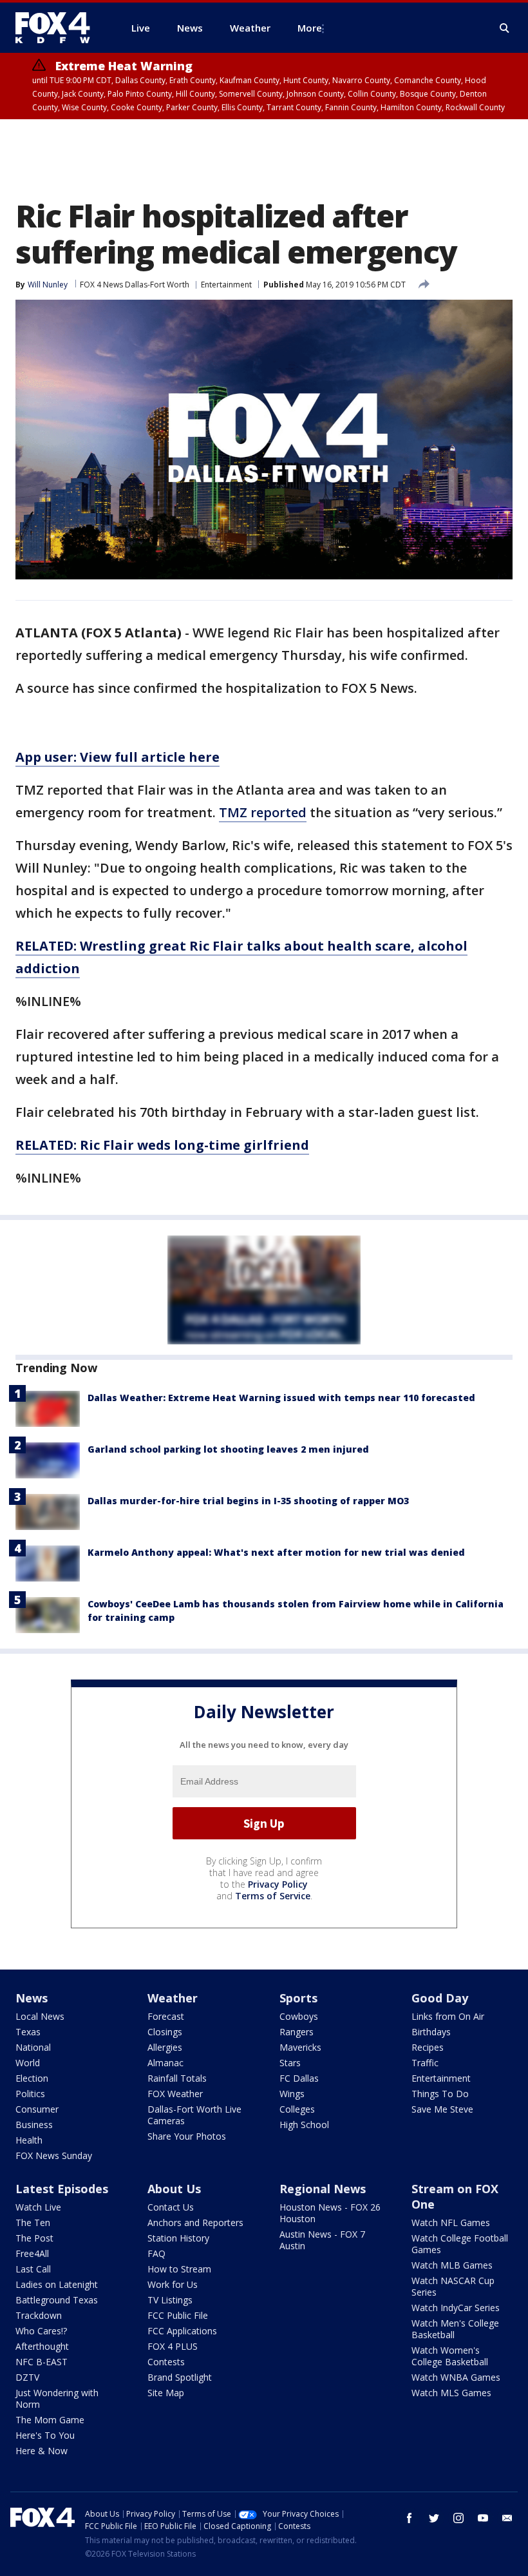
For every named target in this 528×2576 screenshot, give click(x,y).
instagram (458, 2518)
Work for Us (173, 2284)
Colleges (297, 2109)
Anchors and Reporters (195, 2223)
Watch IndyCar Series (456, 2308)
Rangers (297, 2032)
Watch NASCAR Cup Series (453, 2286)
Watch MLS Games (451, 2393)
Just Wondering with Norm (57, 2398)
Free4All (32, 2253)
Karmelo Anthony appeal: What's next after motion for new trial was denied (276, 1552)
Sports (298, 1998)
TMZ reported (263, 812)
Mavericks (300, 2047)
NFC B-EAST (42, 2362)
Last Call (33, 2269)
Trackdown (39, 2315)
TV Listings (170, 2300)
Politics (30, 2094)
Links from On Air (448, 2016)
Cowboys (299, 2016)
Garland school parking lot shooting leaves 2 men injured (228, 1449)
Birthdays (431, 2032)
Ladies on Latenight (57, 2284)
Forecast (166, 2016)
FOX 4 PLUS (173, 2346)
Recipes (428, 2047)
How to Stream (179, 2269)
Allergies (165, 2047)
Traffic (425, 2063)
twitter (434, 2518)
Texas (28, 2032)
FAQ (156, 2253)
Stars (290, 2063)
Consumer (37, 2109)
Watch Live (38, 2207)
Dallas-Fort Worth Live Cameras (194, 2115)
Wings (292, 2094)
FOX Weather (175, 2094)
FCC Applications (182, 2331)
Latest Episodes (62, 2189)
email (507, 2518)
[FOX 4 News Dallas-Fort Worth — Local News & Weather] (58, 28)
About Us (174, 2189)
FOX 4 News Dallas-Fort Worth (135, 285)
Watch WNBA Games (456, 2377)
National (33, 2047)
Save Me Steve (442, 2109)
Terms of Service (273, 1896)
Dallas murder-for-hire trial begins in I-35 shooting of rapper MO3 (248, 1501)
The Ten (33, 2223)
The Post (34, 2238)
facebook (410, 2518)
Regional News (323, 2189)
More (310, 28)
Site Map (166, 2393)
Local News (40, 2016)
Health (29, 2140)
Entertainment (226, 285)
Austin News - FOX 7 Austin (322, 2240)
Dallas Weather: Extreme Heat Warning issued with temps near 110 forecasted (281, 1398)
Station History (178, 2238)
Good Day (440, 1998)
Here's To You (45, 2435)
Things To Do (440, 2094)
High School (304, 2125)
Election (32, 2078)
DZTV (27, 2377)
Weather (173, 1998)
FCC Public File (178, 2315)
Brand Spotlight (180, 2377)
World (28, 2063)
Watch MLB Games (452, 2265)
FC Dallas (299, 2078)
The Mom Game (50, 2420)
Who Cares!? (41, 2331)
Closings (165, 2032)
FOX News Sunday (54, 2155)
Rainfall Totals (177, 2078)
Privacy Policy (278, 1884)
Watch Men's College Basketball (455, 2329)
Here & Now (42, 2451)
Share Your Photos (187, 2136)
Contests (166, 2362)
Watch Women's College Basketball (450, 2356)
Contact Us (171, 2207)
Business (34, 2125)
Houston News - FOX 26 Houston (330, 2213)
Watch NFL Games (451, 2223)
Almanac (165, 2063)
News (32, 1998)
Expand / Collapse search (505, 28)
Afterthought (42, 2346)
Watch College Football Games (460, 2244)
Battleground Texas (57, 2300)
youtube (483, 2518)
